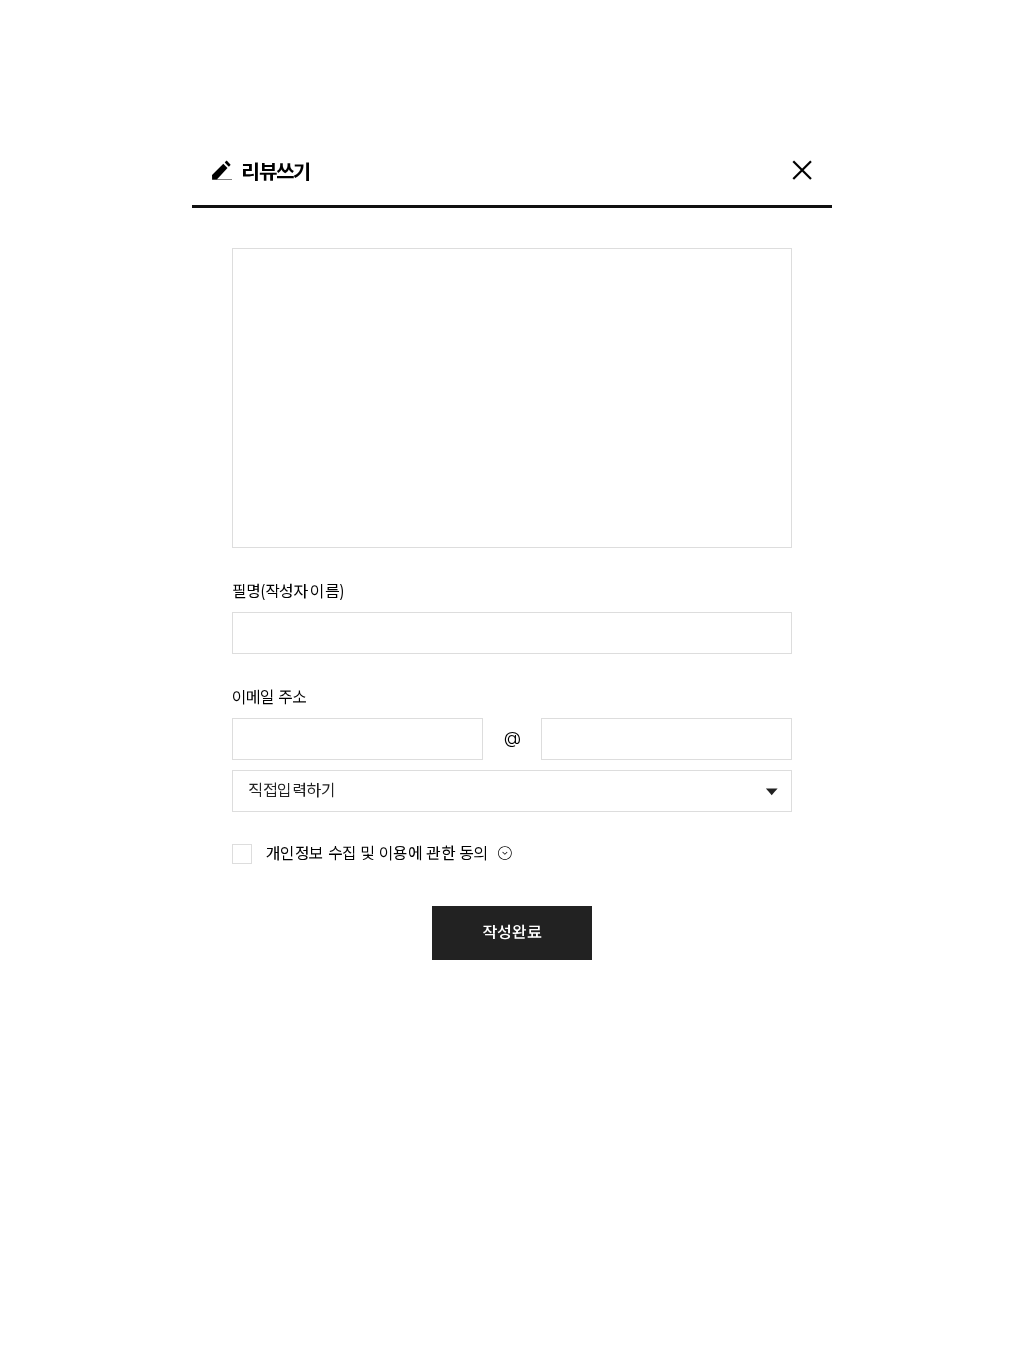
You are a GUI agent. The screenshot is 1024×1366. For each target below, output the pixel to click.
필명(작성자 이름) (288, 591)
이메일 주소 (269, 697)
